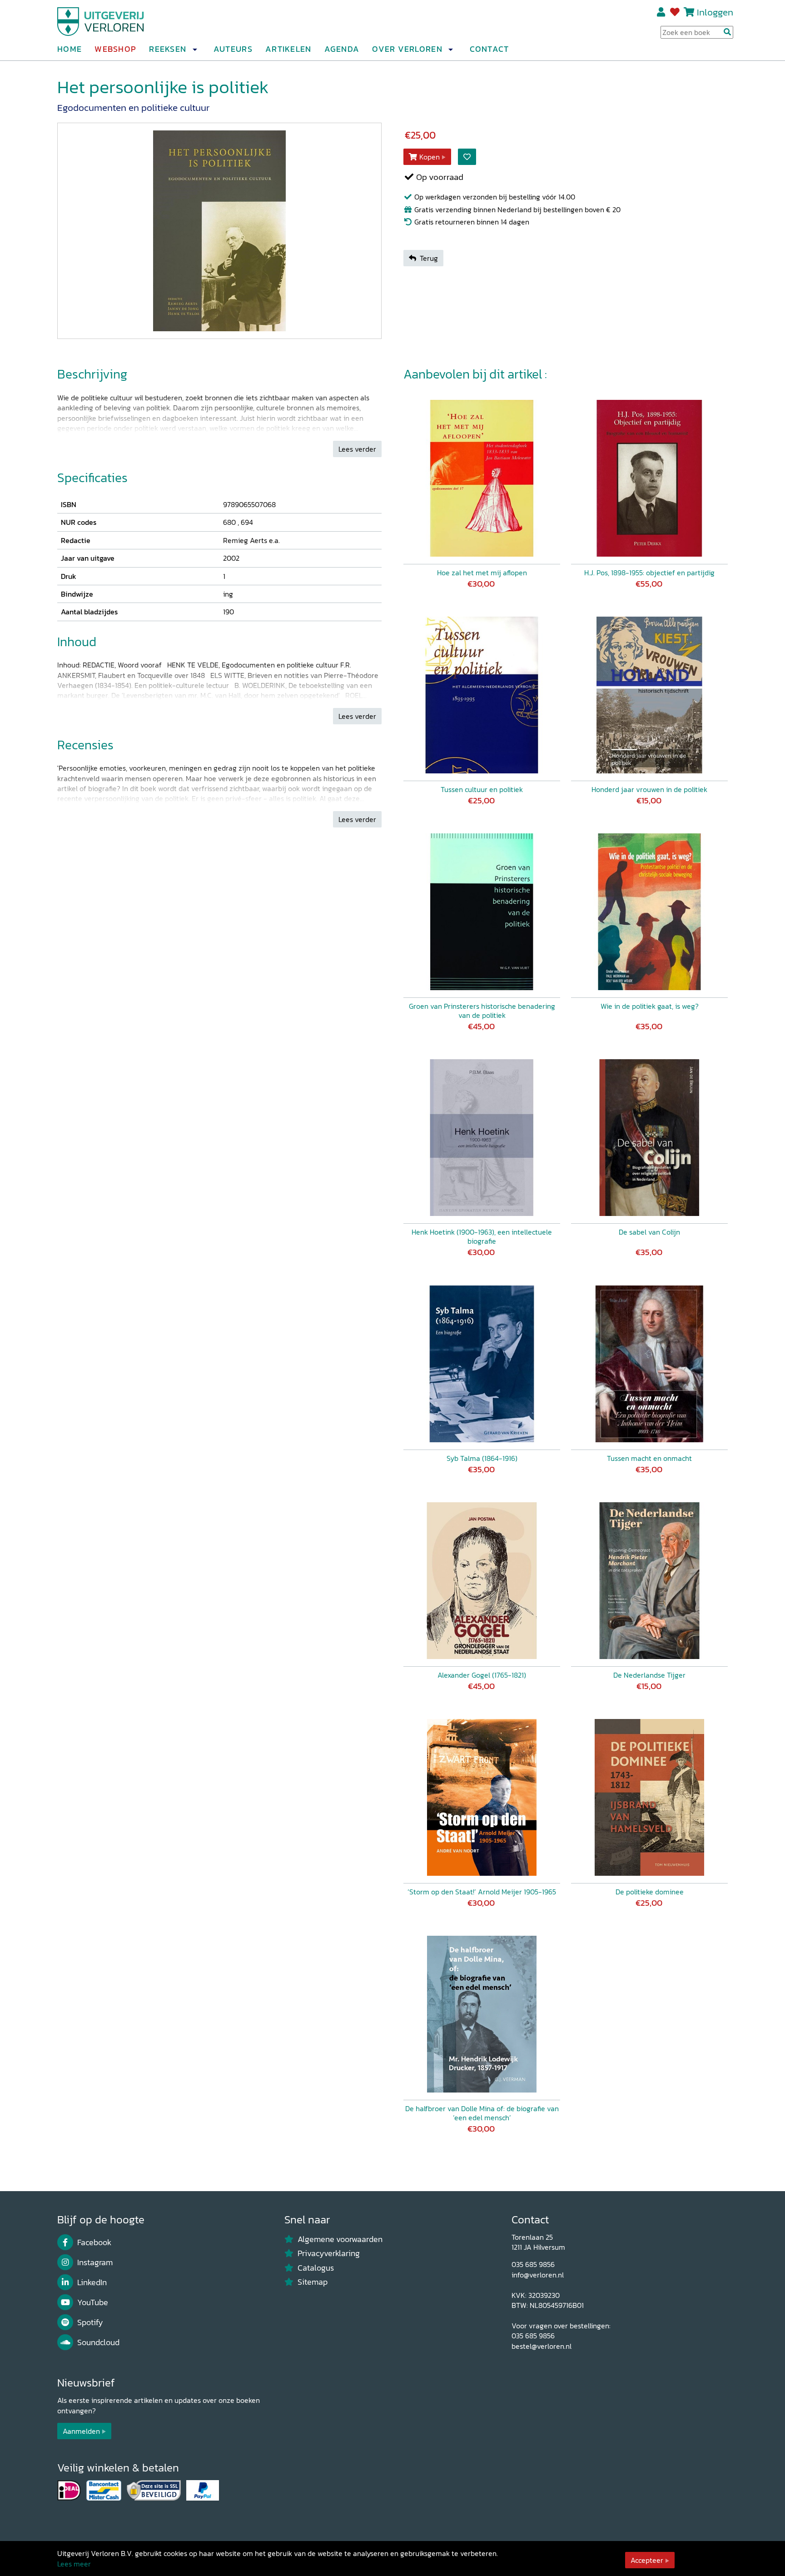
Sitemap (313, 2282)
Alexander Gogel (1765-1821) (482, 1675)
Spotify (90, 2322)
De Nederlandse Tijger (649, 1675)
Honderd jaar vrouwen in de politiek (649, 789)
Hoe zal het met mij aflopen (482, 573)
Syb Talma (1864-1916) (482, 1458)
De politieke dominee (650, 1892)
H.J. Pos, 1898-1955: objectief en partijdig (649, 573)
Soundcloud (98, 2342)
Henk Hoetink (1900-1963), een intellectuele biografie (482, 1236)
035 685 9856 (533, 2264)
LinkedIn (92, 2282)
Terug (429, 258)
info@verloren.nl (538, 2275)
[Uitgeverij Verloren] (101, 20)
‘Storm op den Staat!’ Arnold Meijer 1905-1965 (482, 1892)
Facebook (94, 2242)
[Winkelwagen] (689, 12)
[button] (194, 50)
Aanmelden (81, 2431)
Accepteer (647, 2560)
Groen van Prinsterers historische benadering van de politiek (482, 1011)
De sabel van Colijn (649, 1232)
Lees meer (74, 2564)
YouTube (93, 2302)
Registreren (662, 12)
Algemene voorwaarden (340, 2239)
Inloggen (715, 12)
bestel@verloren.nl (542, 2346)
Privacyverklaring (329, 2253)
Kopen (430, 157)
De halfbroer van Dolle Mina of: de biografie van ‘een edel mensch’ (482, 2113)
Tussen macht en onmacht (649, 1458)
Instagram (95, 2262)
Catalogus (316, 2268)
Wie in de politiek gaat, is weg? (650, 1006)
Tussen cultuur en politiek (482, 789)
